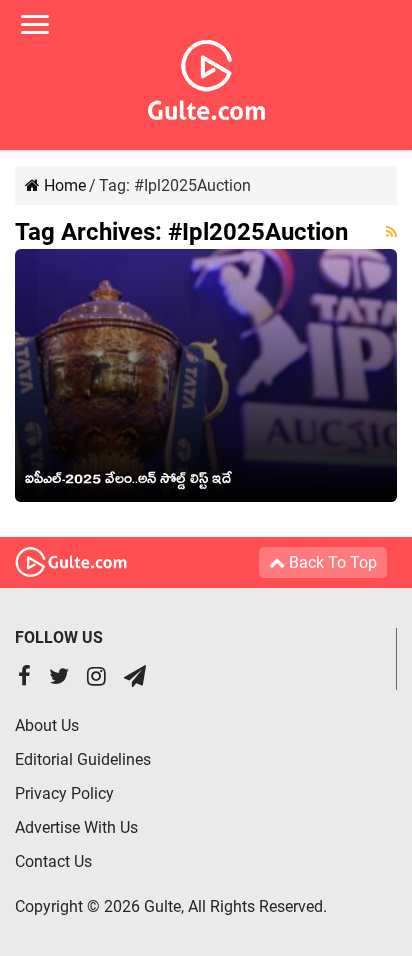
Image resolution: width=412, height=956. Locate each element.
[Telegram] (135, 678)
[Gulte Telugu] (206, 76)
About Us (47, 725)
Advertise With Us (76, 827)
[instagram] (96, 678)
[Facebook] (24, 678)
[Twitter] (59, 678)
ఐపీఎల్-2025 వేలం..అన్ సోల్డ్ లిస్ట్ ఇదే (128, 482)
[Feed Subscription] (391, 232)
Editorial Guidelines (83, 759)
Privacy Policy (64, 793)
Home (63, 185)
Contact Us (53, 861)
